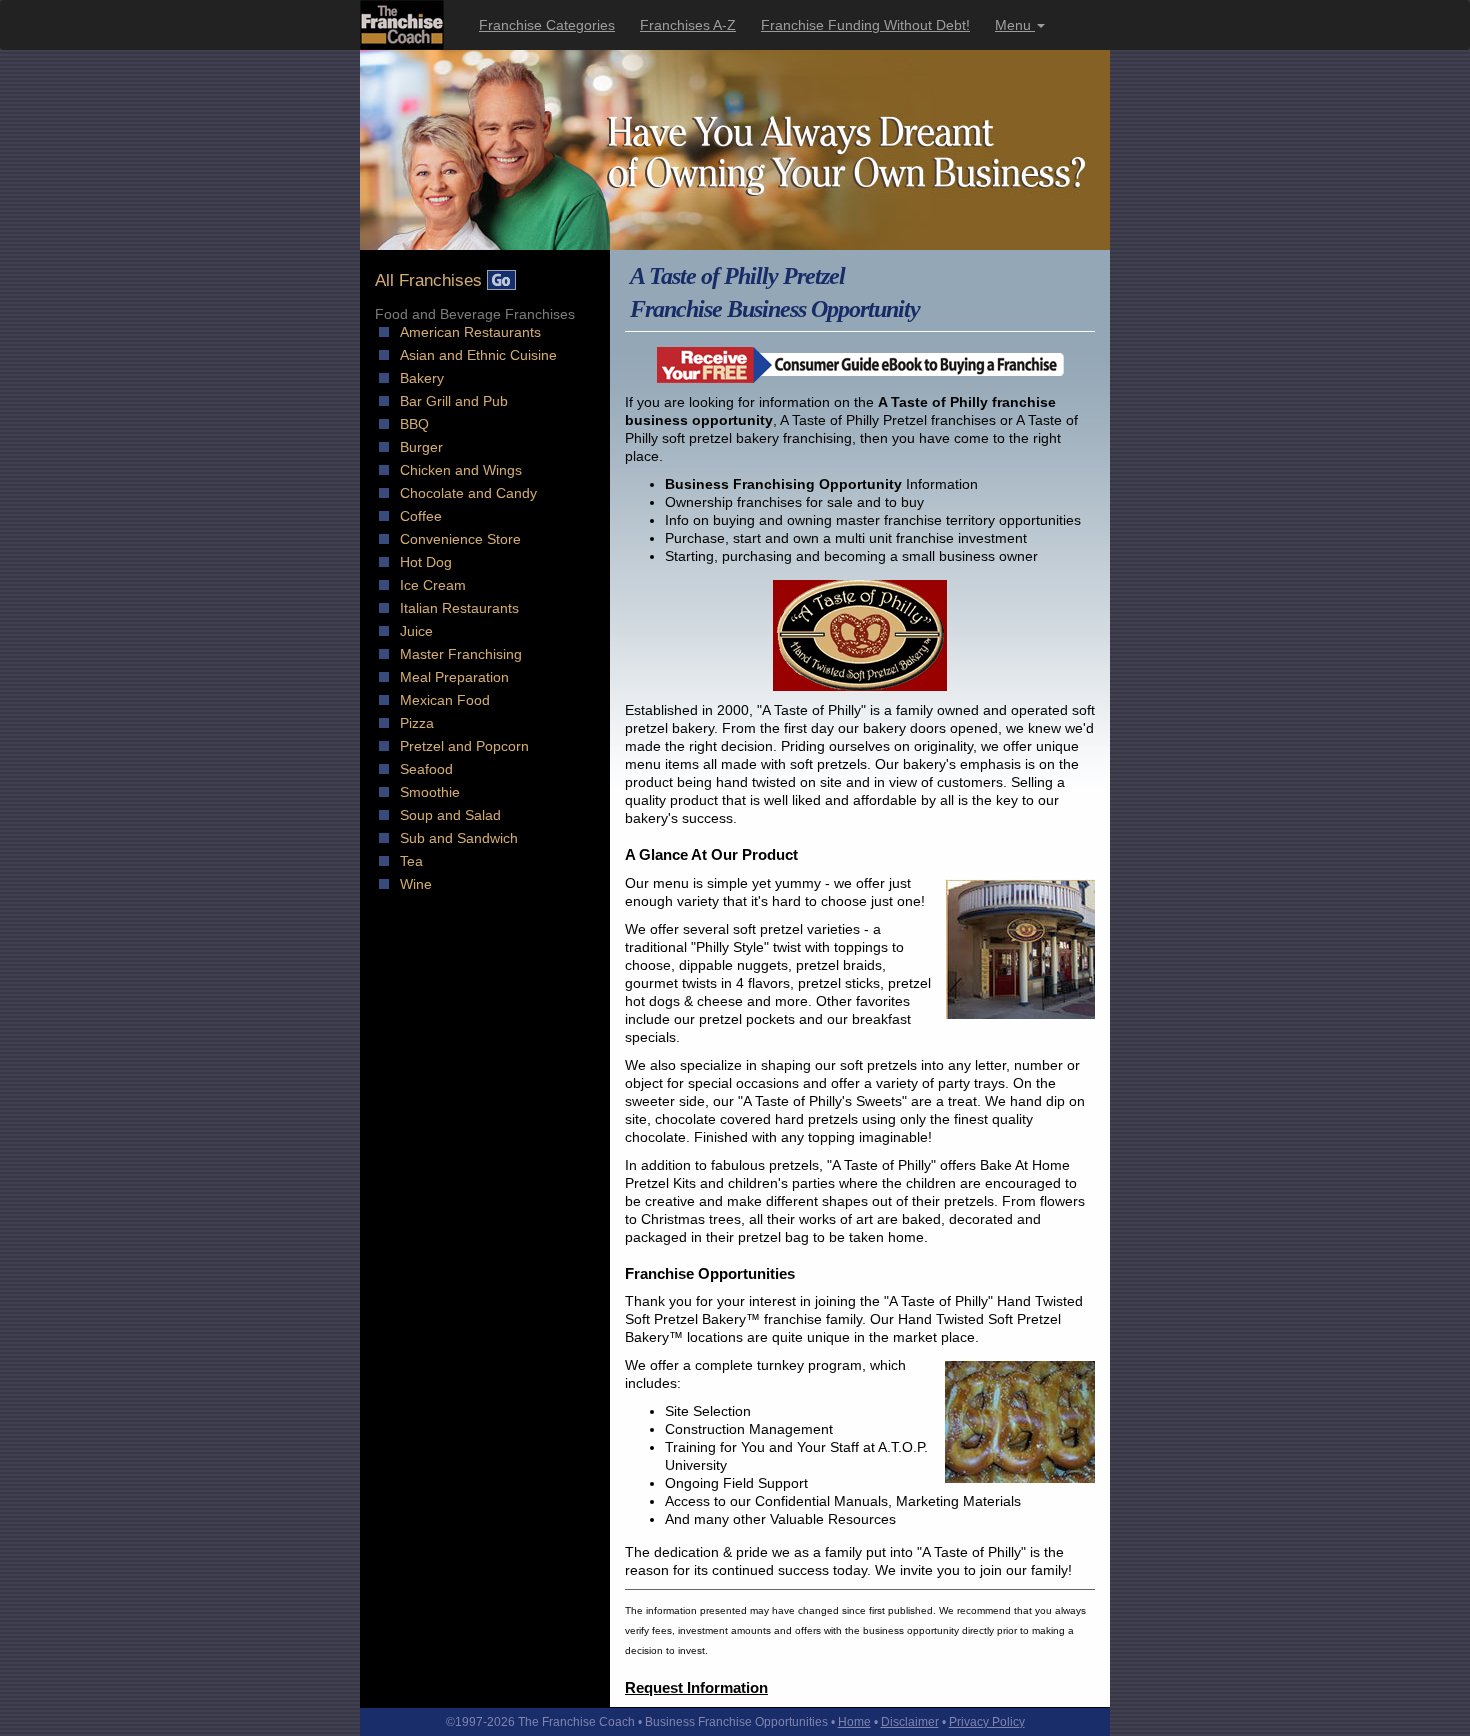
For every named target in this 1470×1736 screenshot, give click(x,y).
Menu (1015, 25)
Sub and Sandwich (459, 838)
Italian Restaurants (459, 608)
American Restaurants (470, 332)
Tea (411, 861)
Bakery (422, 378)
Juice (416, 631)
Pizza (417, 723)
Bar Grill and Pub (454, 401)
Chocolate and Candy (468, 493)
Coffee (421, 516)
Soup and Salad (450, 815)
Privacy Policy (987, 1722)
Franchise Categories (547, 25)
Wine (416, 884)
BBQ (414, 424)
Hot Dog (426, 562)
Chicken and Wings (461, 470)
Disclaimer (910, 1722)
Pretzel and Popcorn (464, 746)
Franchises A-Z (688, 25)
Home (854, 1722)
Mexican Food (445, 700)
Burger (421, 447)
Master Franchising (461, 654)
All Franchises (431, 280)
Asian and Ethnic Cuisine (478, 355)
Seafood (426, 769)
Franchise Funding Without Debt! (865, 25)
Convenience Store (460, 539)
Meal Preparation (454, 677)
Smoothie (430, 792)
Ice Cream (433, 585)
